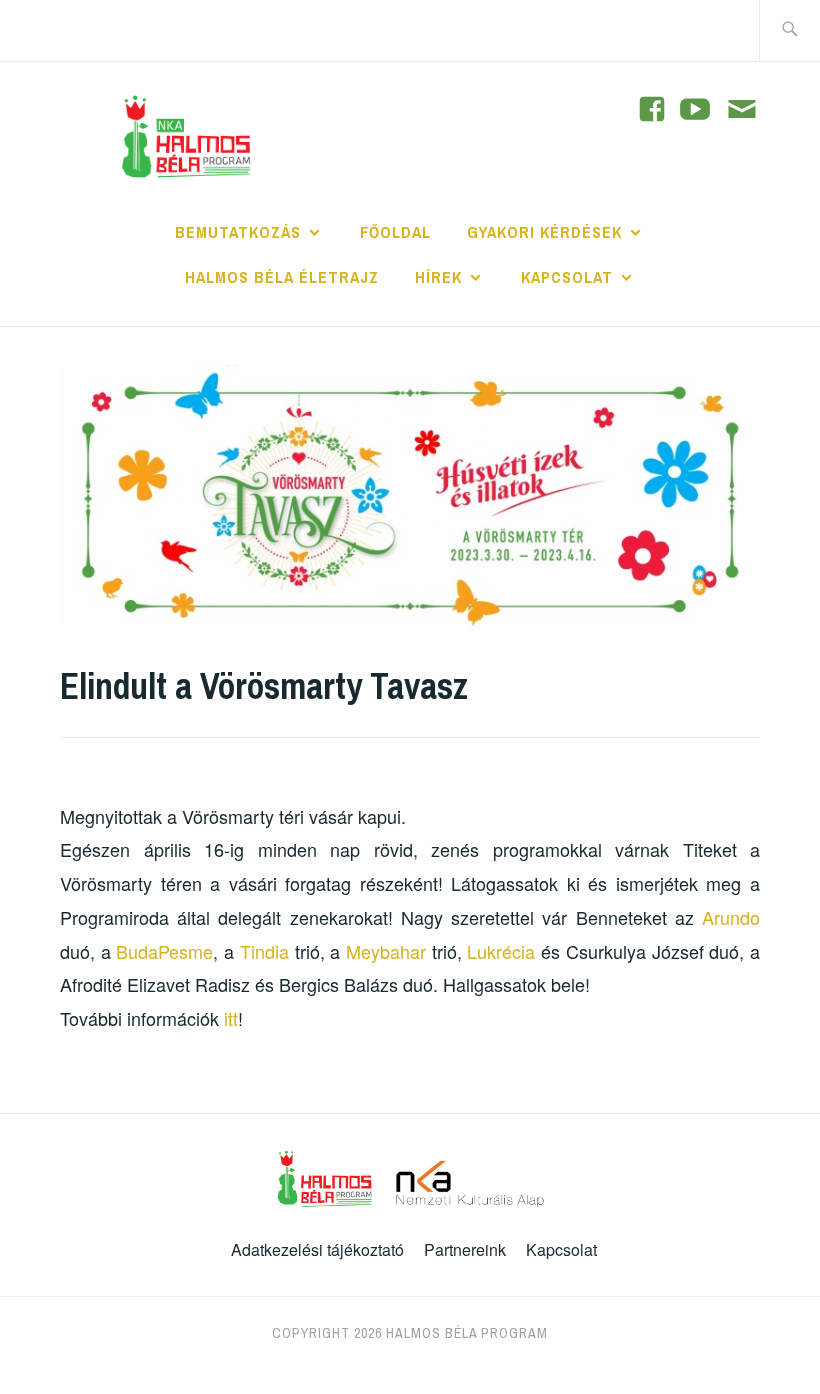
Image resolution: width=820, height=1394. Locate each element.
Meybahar (386, 951)
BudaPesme (164, 951)
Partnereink (465, 1249)
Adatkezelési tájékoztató (317, 1249)
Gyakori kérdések (544, 232)
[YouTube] (652, 109)
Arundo (731, 917)
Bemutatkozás (238, 232)
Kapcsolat (567, 277)
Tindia (264, 951)
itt (231, 1018)
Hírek (438, 277)
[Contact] (742, 111)
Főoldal (395, 232)
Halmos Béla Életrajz (282, 277)
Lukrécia (501, 951)
